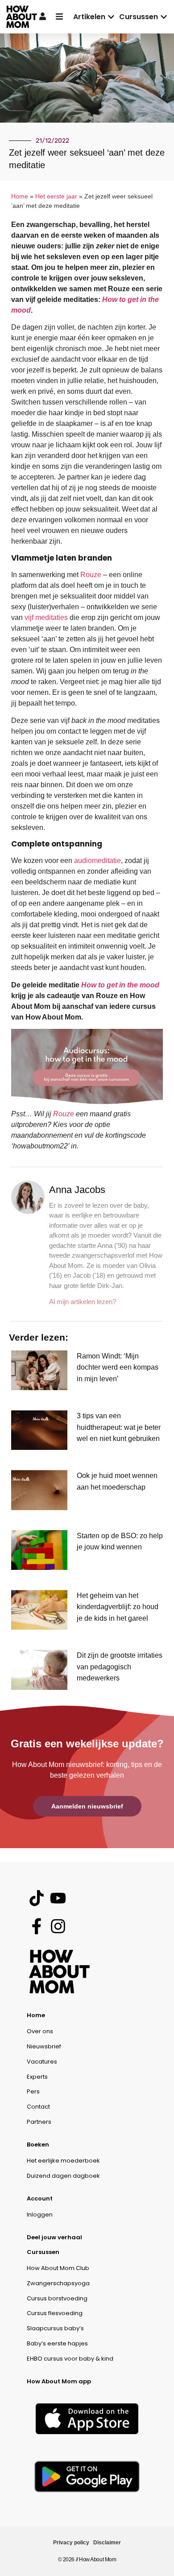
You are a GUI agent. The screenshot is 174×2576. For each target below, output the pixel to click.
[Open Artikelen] (111, 17)
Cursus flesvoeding (55, 2313)
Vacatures (42, 2062)
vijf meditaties (46, 617)
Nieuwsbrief (44, 2046)
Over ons (40, 2031)
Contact (38, 2107)
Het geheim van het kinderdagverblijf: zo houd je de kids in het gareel (118, 1607)
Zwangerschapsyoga (58, 2283)
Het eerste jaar (56, 196)
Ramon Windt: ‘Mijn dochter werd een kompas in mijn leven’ (118, 1367)
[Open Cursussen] (164, 17)
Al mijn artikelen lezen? (83, 1302)
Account (40, 2198)
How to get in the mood (120, 985)
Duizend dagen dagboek (63, 2176)
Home (20, 196)
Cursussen (43, 2252)
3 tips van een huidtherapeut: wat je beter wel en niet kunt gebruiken (119, 1427)
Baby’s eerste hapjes (57, 2343)
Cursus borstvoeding (57, 2298)
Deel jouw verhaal (54, 2237)
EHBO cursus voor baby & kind (70, 2359)
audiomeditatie (97, 861)
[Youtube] (58, 1898)
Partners (39, 2122)
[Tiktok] (36, 1898)
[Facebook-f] (36, 1926)
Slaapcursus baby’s (55, 2328)
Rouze (91, 575)
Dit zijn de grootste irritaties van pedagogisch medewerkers (120, 1667)
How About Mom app (59, 2381)
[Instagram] (58, 1926)
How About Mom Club (58, 2268)
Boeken (38, 2145)
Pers (33, 2091)
